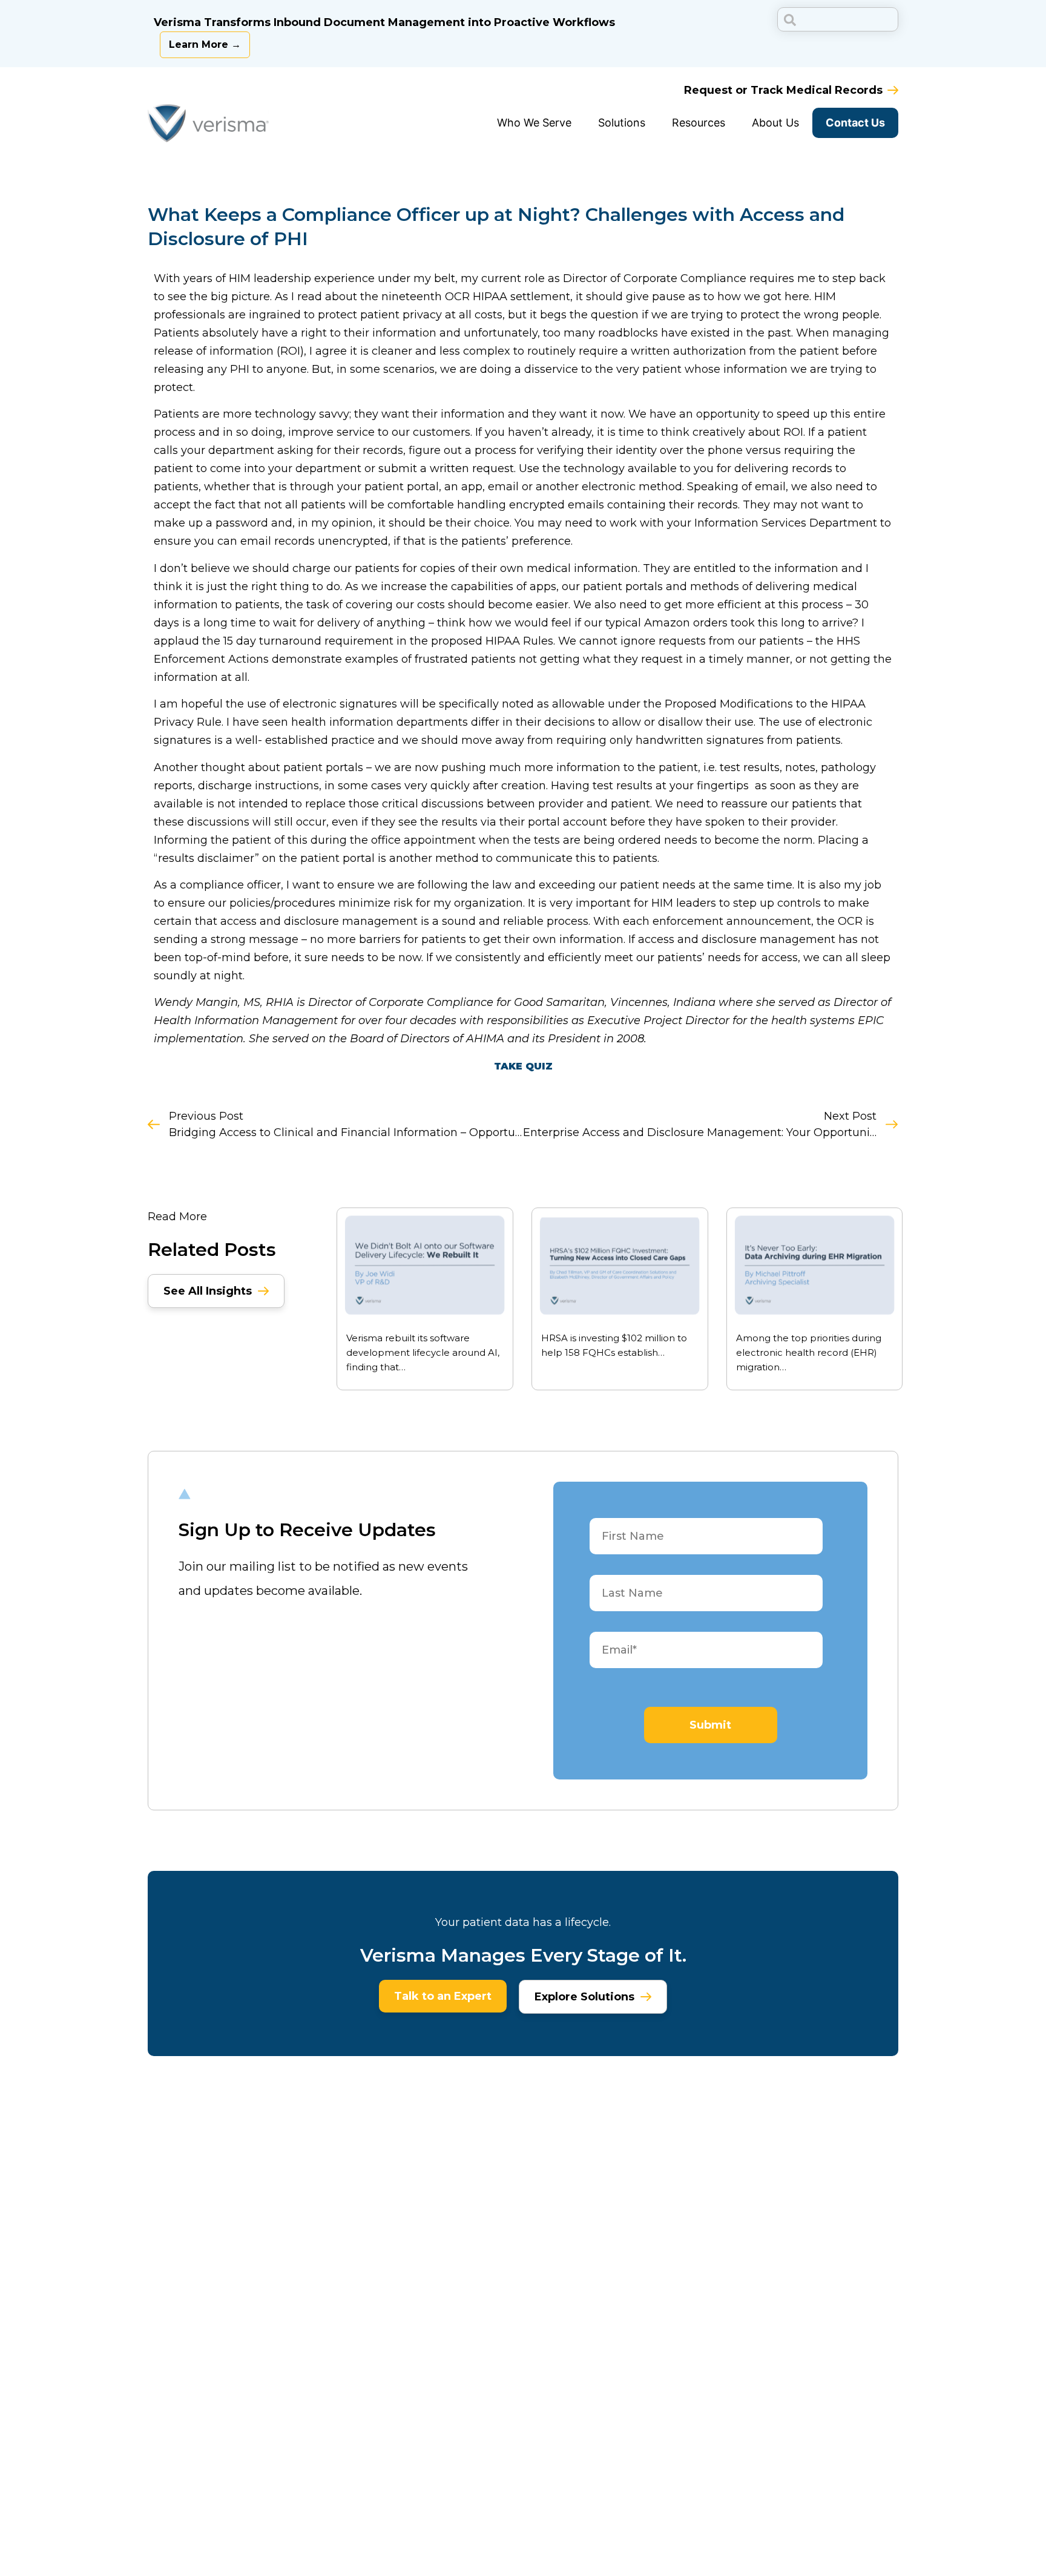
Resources (699, 123)
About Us (775, 123)
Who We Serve (534, 123)
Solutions (622, 123)
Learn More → (205, 44)
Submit (710, 1725)
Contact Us (855, 123)
